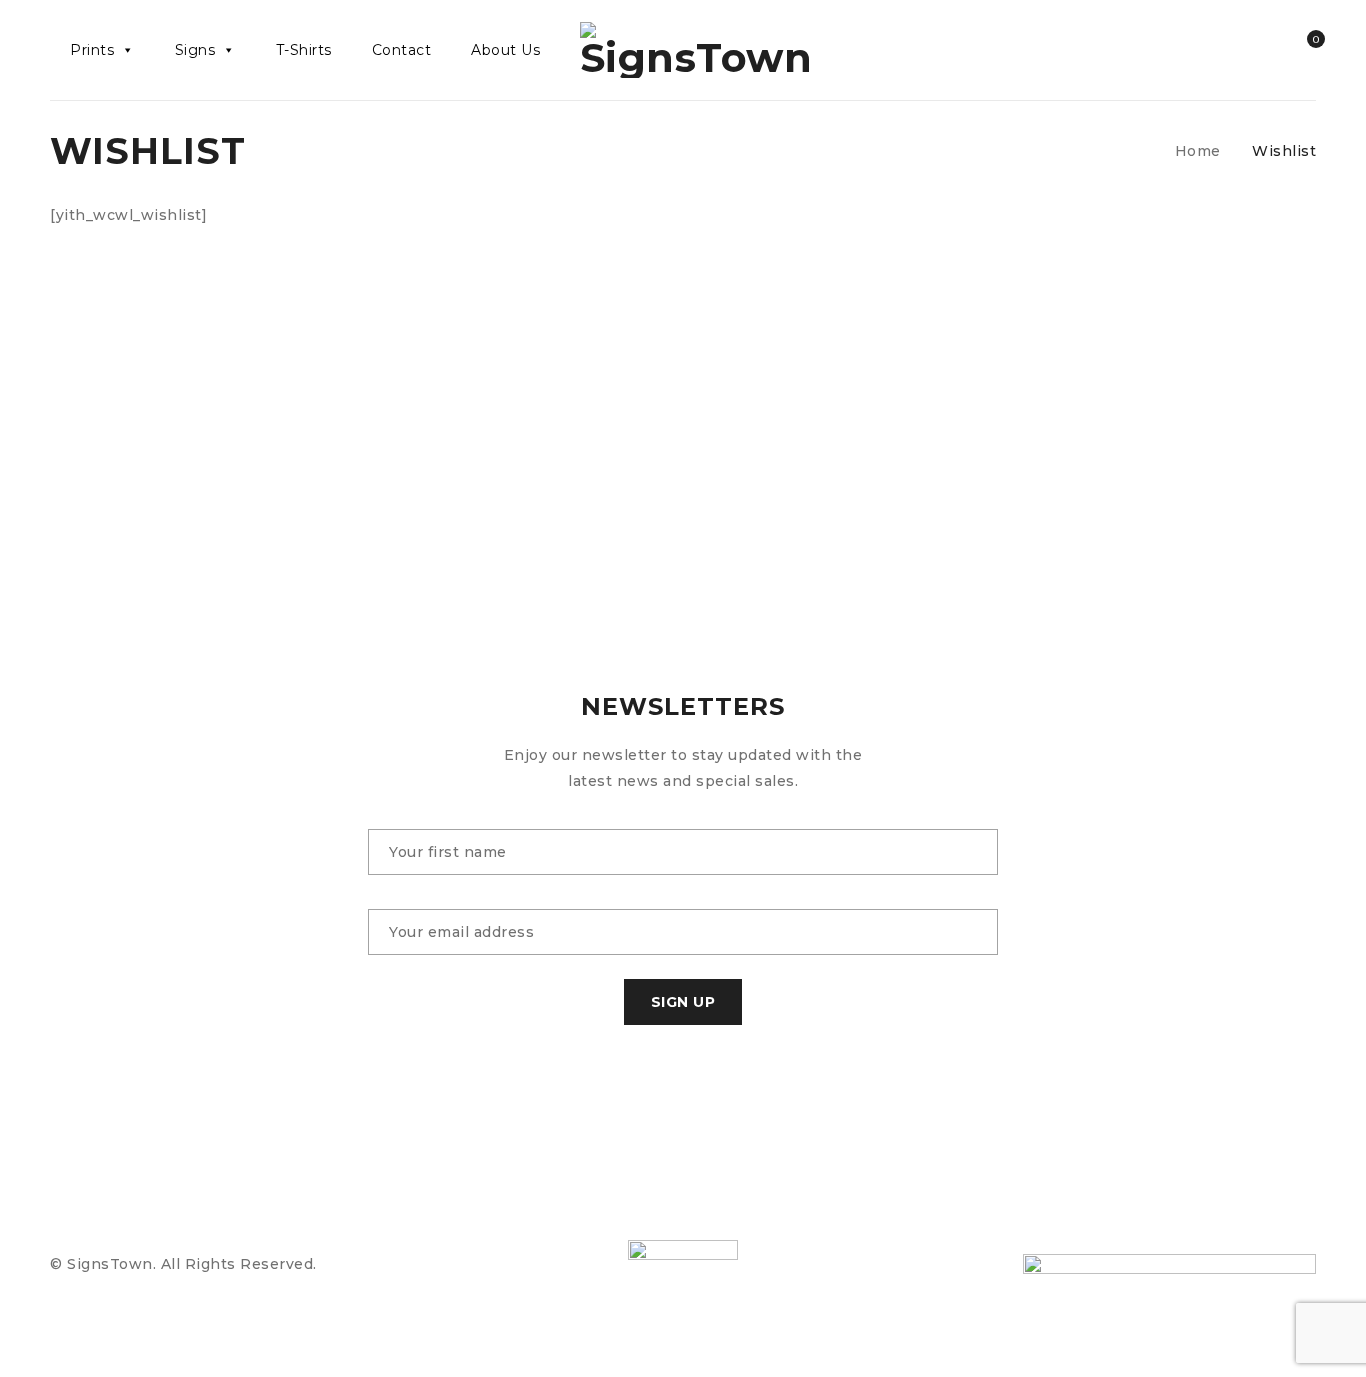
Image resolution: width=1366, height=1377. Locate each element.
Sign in (1262, 50)
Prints (92, 50)
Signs (195, 50)
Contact (402, 50)
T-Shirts (304, 50)
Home (1198, 151)
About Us (505, 50)
